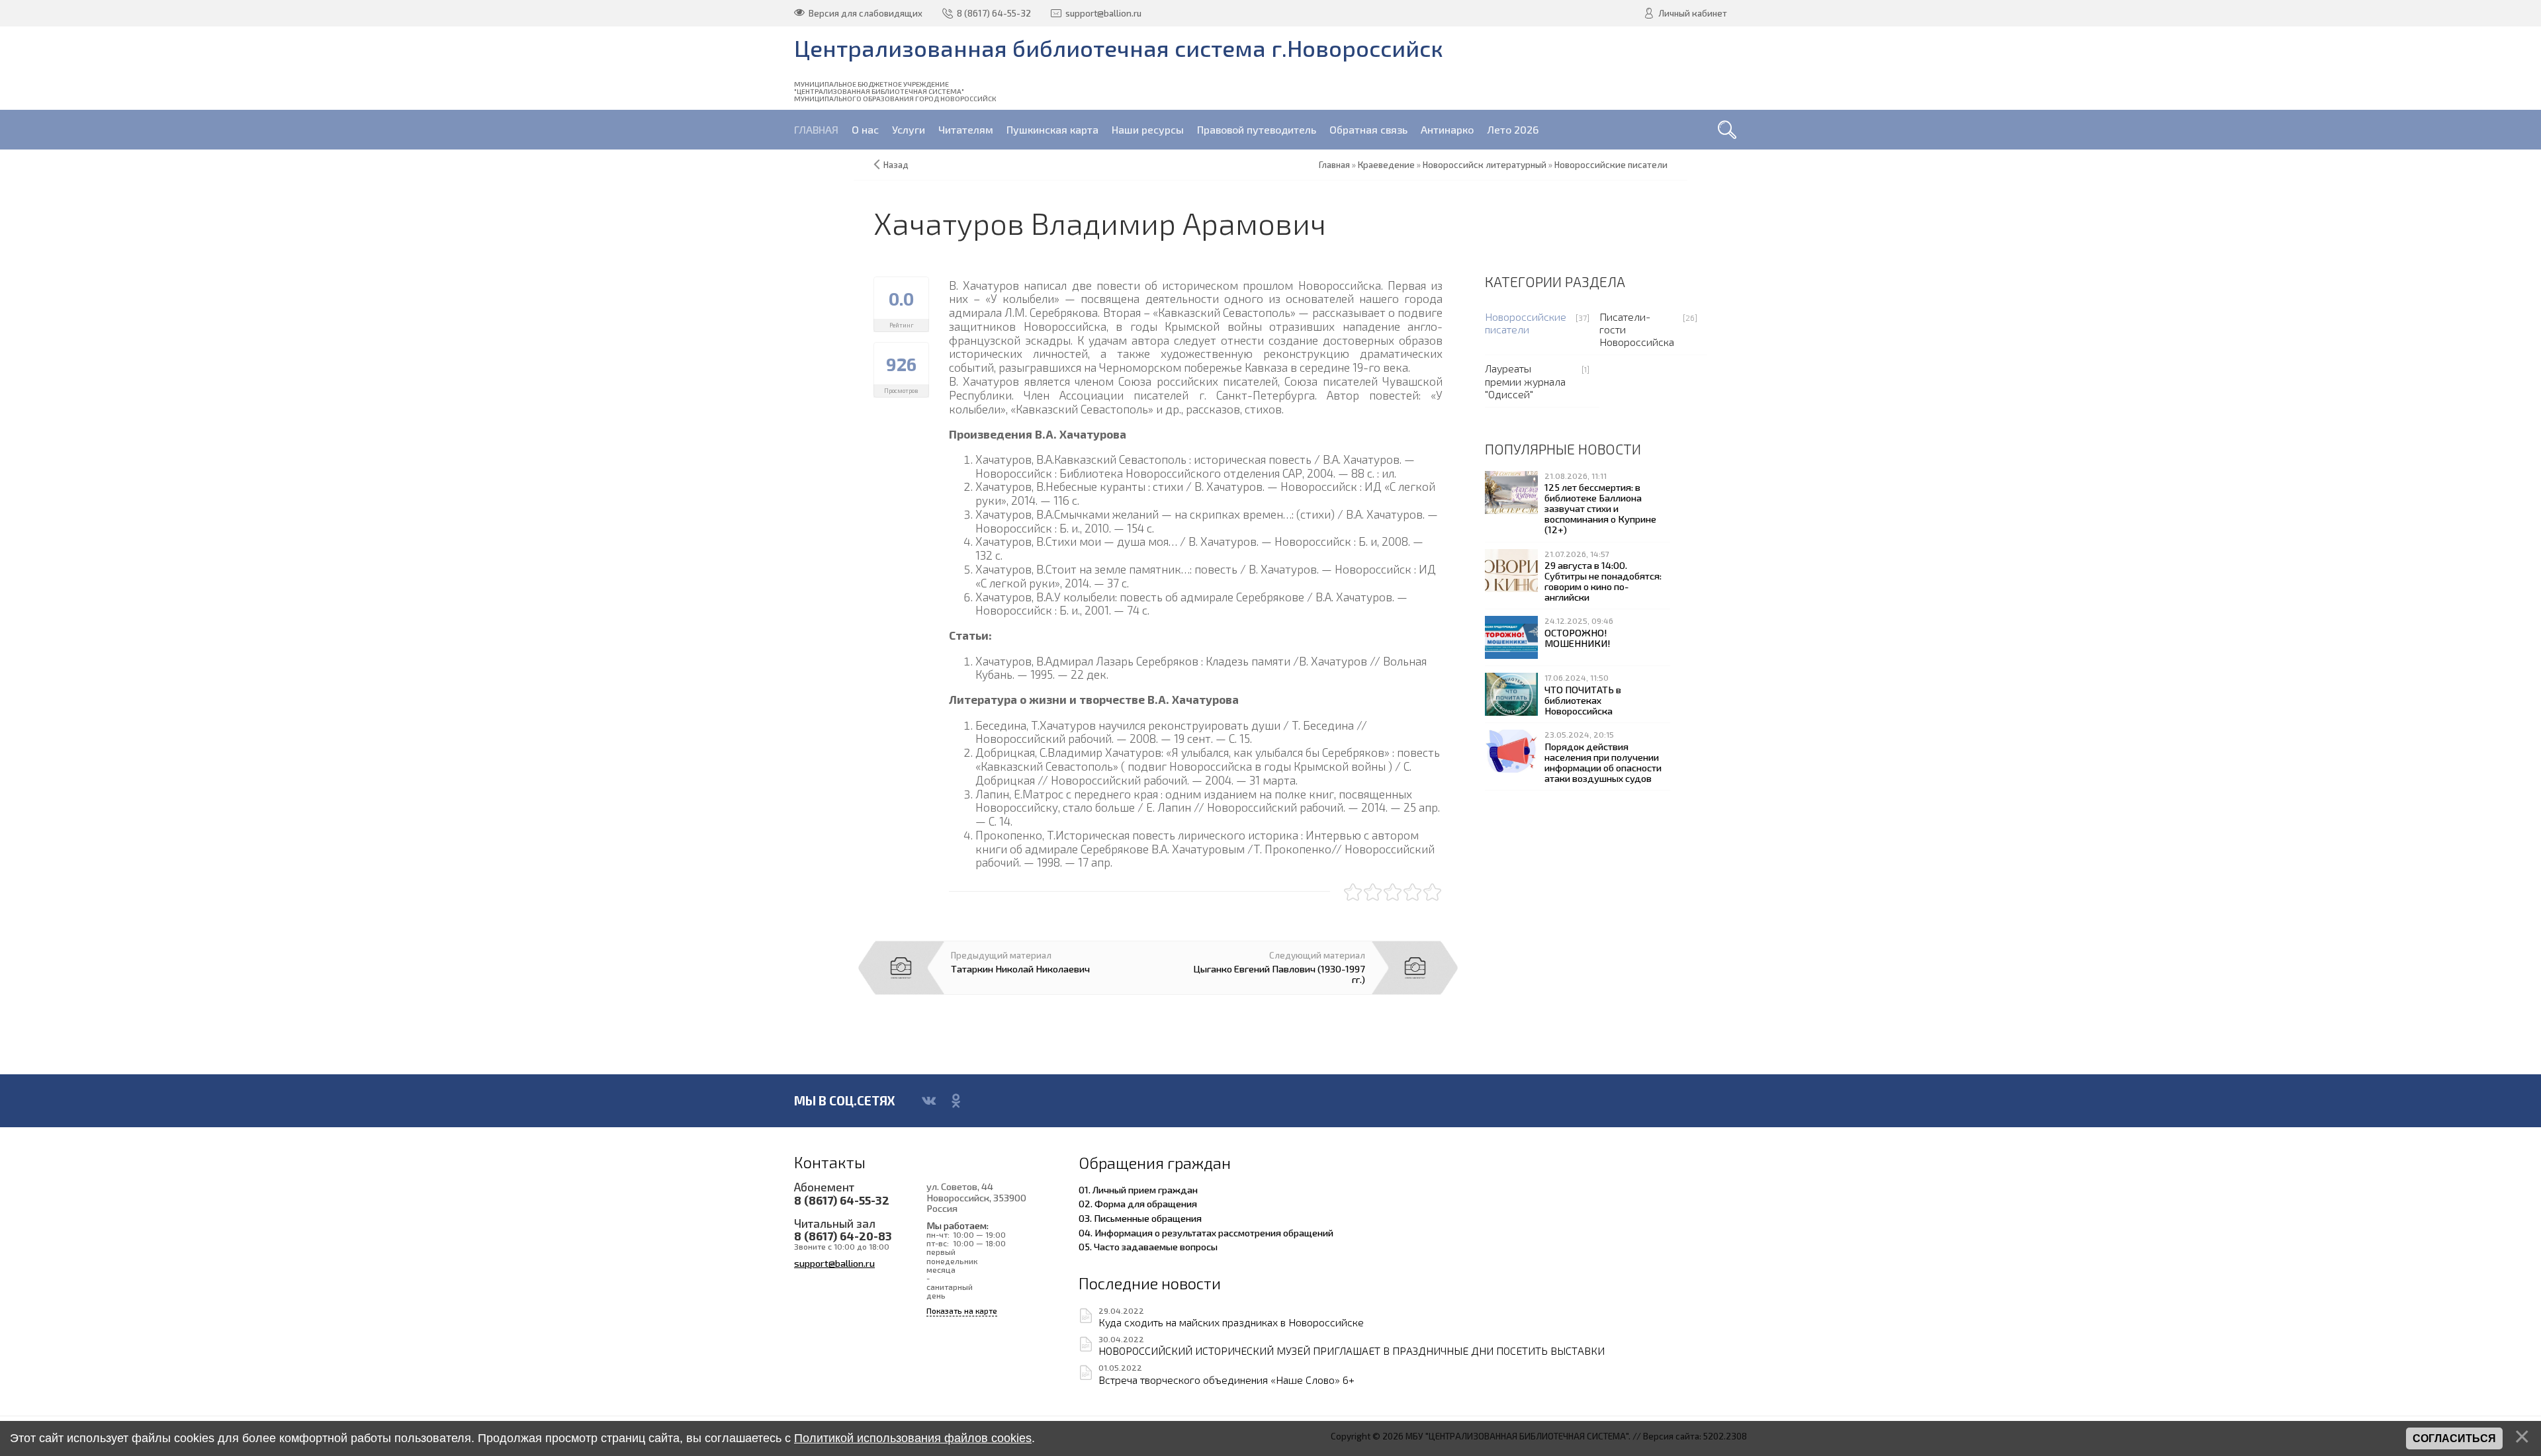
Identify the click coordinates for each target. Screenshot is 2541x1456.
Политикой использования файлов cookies (913, 1438)
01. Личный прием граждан (1138, 1189)
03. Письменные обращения (1140, 1218)
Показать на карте (962, 1311)
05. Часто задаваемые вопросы (1148, 1246)
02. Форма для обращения (1138, 1203)
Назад (896, 165)
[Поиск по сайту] (1727, 130)
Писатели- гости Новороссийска (1637, 329)
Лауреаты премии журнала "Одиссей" (1525, 381)
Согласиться (2454, 1438)
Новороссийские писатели (1526, 323)
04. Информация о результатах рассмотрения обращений (1206, 1232)
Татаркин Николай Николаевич (1020, 968)
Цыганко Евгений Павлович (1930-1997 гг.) (1279, 974)
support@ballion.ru (834, 1263)
